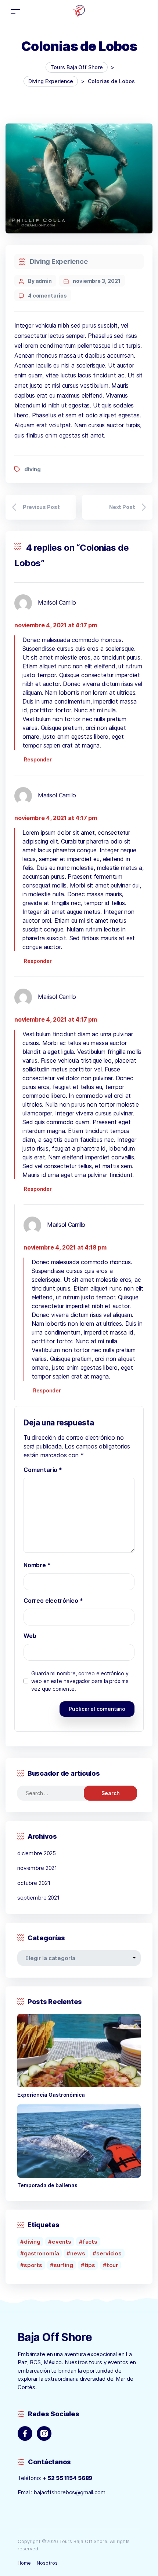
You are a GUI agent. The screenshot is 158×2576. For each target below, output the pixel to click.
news (78, 2253)
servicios (109, 2253)
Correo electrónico (53, 1601)
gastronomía (42, 2253)
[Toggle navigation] (15, 11)
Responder (38, 759)
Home (24, 2563)
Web (30, 1636)
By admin (40, 281)
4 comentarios (47, 296)
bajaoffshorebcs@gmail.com (69, 2492)
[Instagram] (44, 2433)
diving (33, 469)
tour (112, 2265)
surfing (63, 2265)
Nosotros (47, 2563)
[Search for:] (57, 1793)
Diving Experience (59, 261)
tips (90, 2265)
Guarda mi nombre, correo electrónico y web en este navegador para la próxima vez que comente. (80, 1681)
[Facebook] (25, 2433)
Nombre (37, 1565)
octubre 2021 (34, 1883)
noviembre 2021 (37, 1868)
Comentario (43, 1470)
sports (33, 2265)
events (62, 2242)
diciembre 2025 (37, 1853)
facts (90, 2242)
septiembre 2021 (38, 1898)
